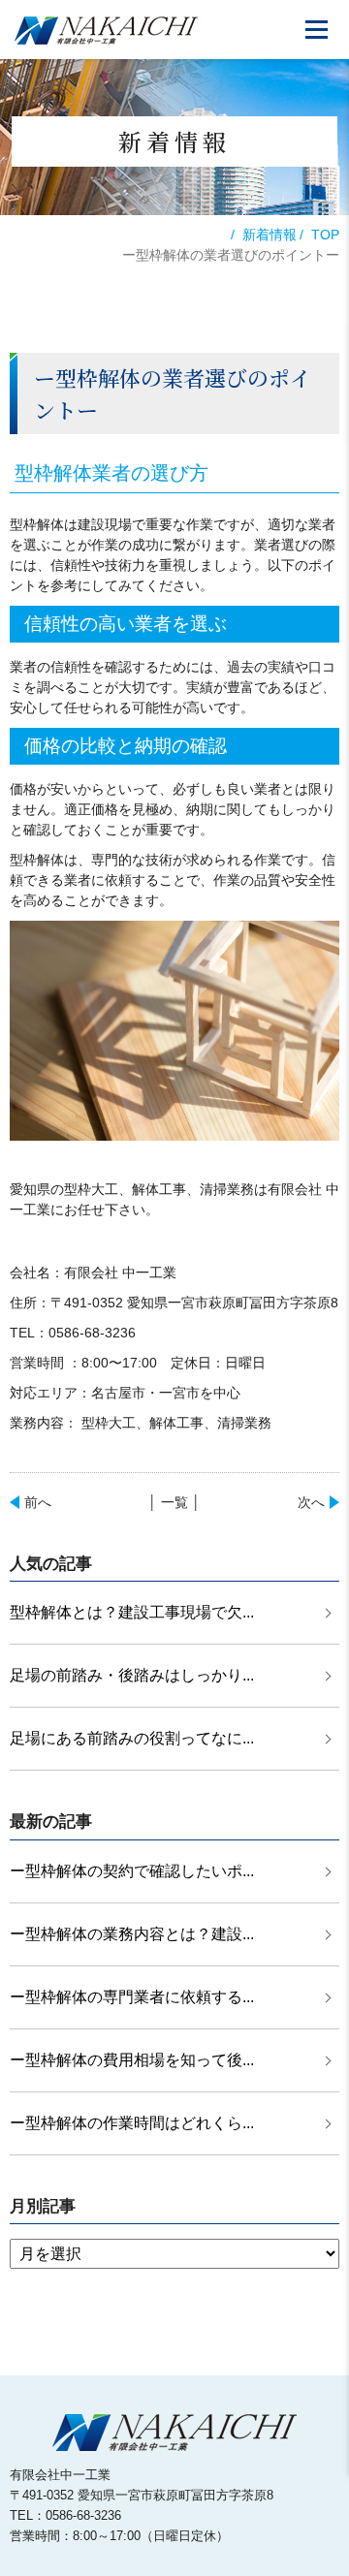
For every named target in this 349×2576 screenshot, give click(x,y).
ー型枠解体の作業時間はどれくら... (132, 2123)
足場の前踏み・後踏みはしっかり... (132, 1675)
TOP (325, 235)
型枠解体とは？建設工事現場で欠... (132, 1612)
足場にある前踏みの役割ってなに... (132, 1738)
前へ (38, 1502)
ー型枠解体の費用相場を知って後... (132, 2060)
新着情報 (270, 235)
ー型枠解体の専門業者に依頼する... (132, 1997)
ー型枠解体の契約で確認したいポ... (132, 1871)
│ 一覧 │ (174, 1502)
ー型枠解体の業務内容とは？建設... (132, 1934)
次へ (311, 1502)
